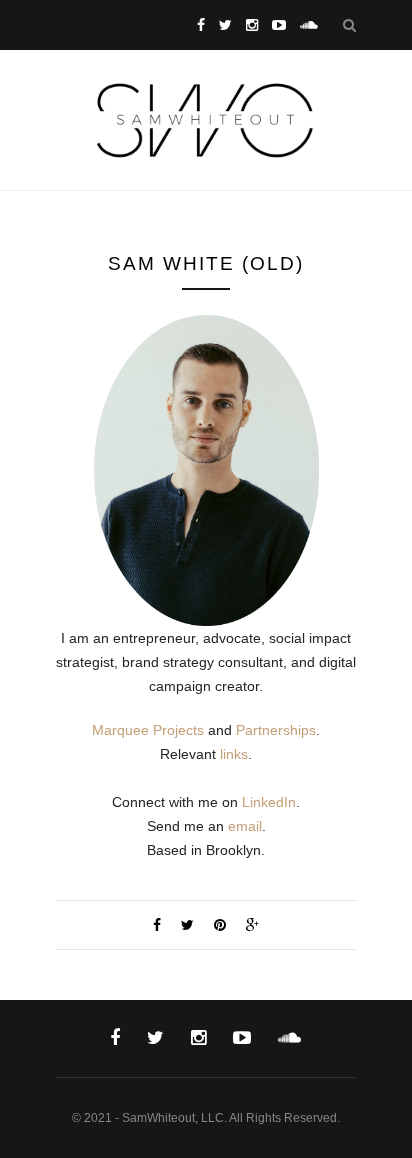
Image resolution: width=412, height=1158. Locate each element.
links (234, 754)
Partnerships (276, 730)
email (245, 826)
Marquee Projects (148, 730)
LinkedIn (269, 802)
